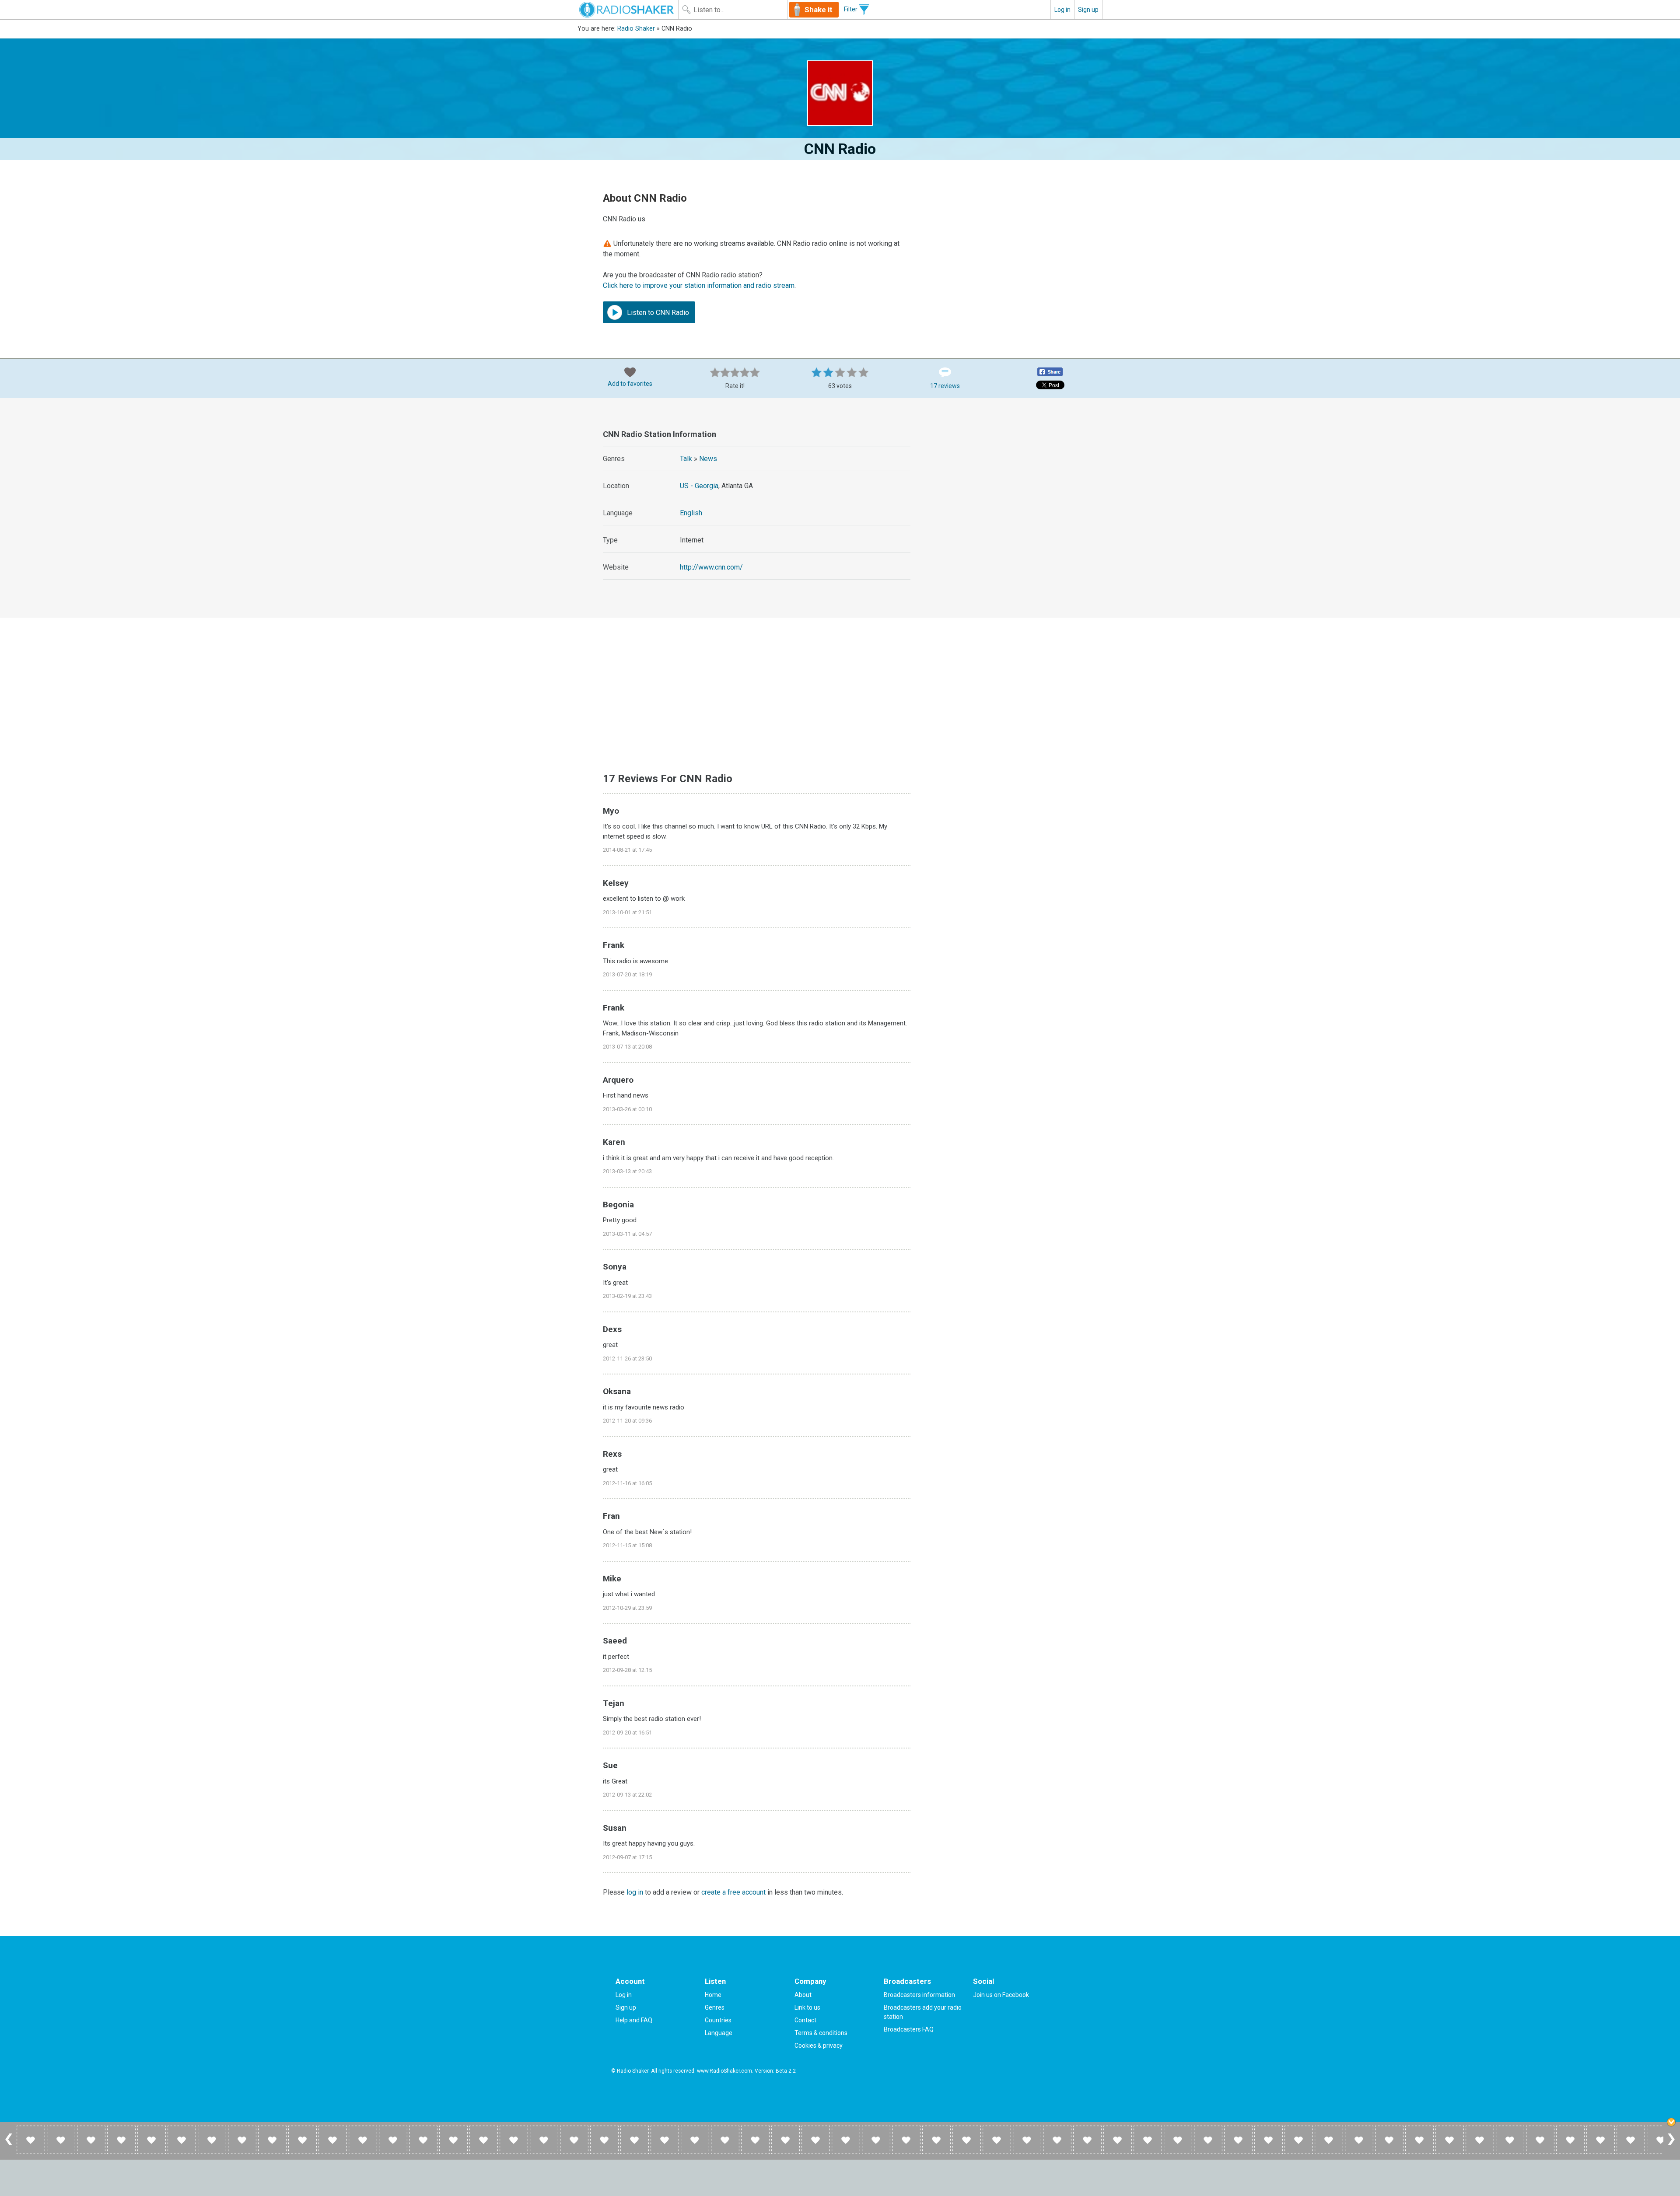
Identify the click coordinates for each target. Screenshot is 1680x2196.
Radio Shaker (636, 29)
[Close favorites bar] (1671, 2122)
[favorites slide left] (9, 2145)
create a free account (733, 1892)
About (803, 1995)
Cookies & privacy (819, 2046)
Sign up (1088, 10)
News (708, 459)
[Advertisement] (1006, 481)
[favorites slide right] (1671, 2145)
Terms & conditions (821, 2033)
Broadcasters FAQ (909, 2029)
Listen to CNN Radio (657, 313)
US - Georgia (699, 486)
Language (719, 2033)
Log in (1062, 10)
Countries (718, 2020)
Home (713, 1995)
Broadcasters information (919, 1995)
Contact (805, 2020)
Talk (686, 459)
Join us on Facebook (1001, 1995)
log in (635, 1892)
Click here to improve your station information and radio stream (699, 285)
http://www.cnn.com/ (711, 567)
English (691, 513)
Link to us (807, 2007)
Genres (715, 2007)
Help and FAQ (634, 2020)
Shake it (819, 10)
